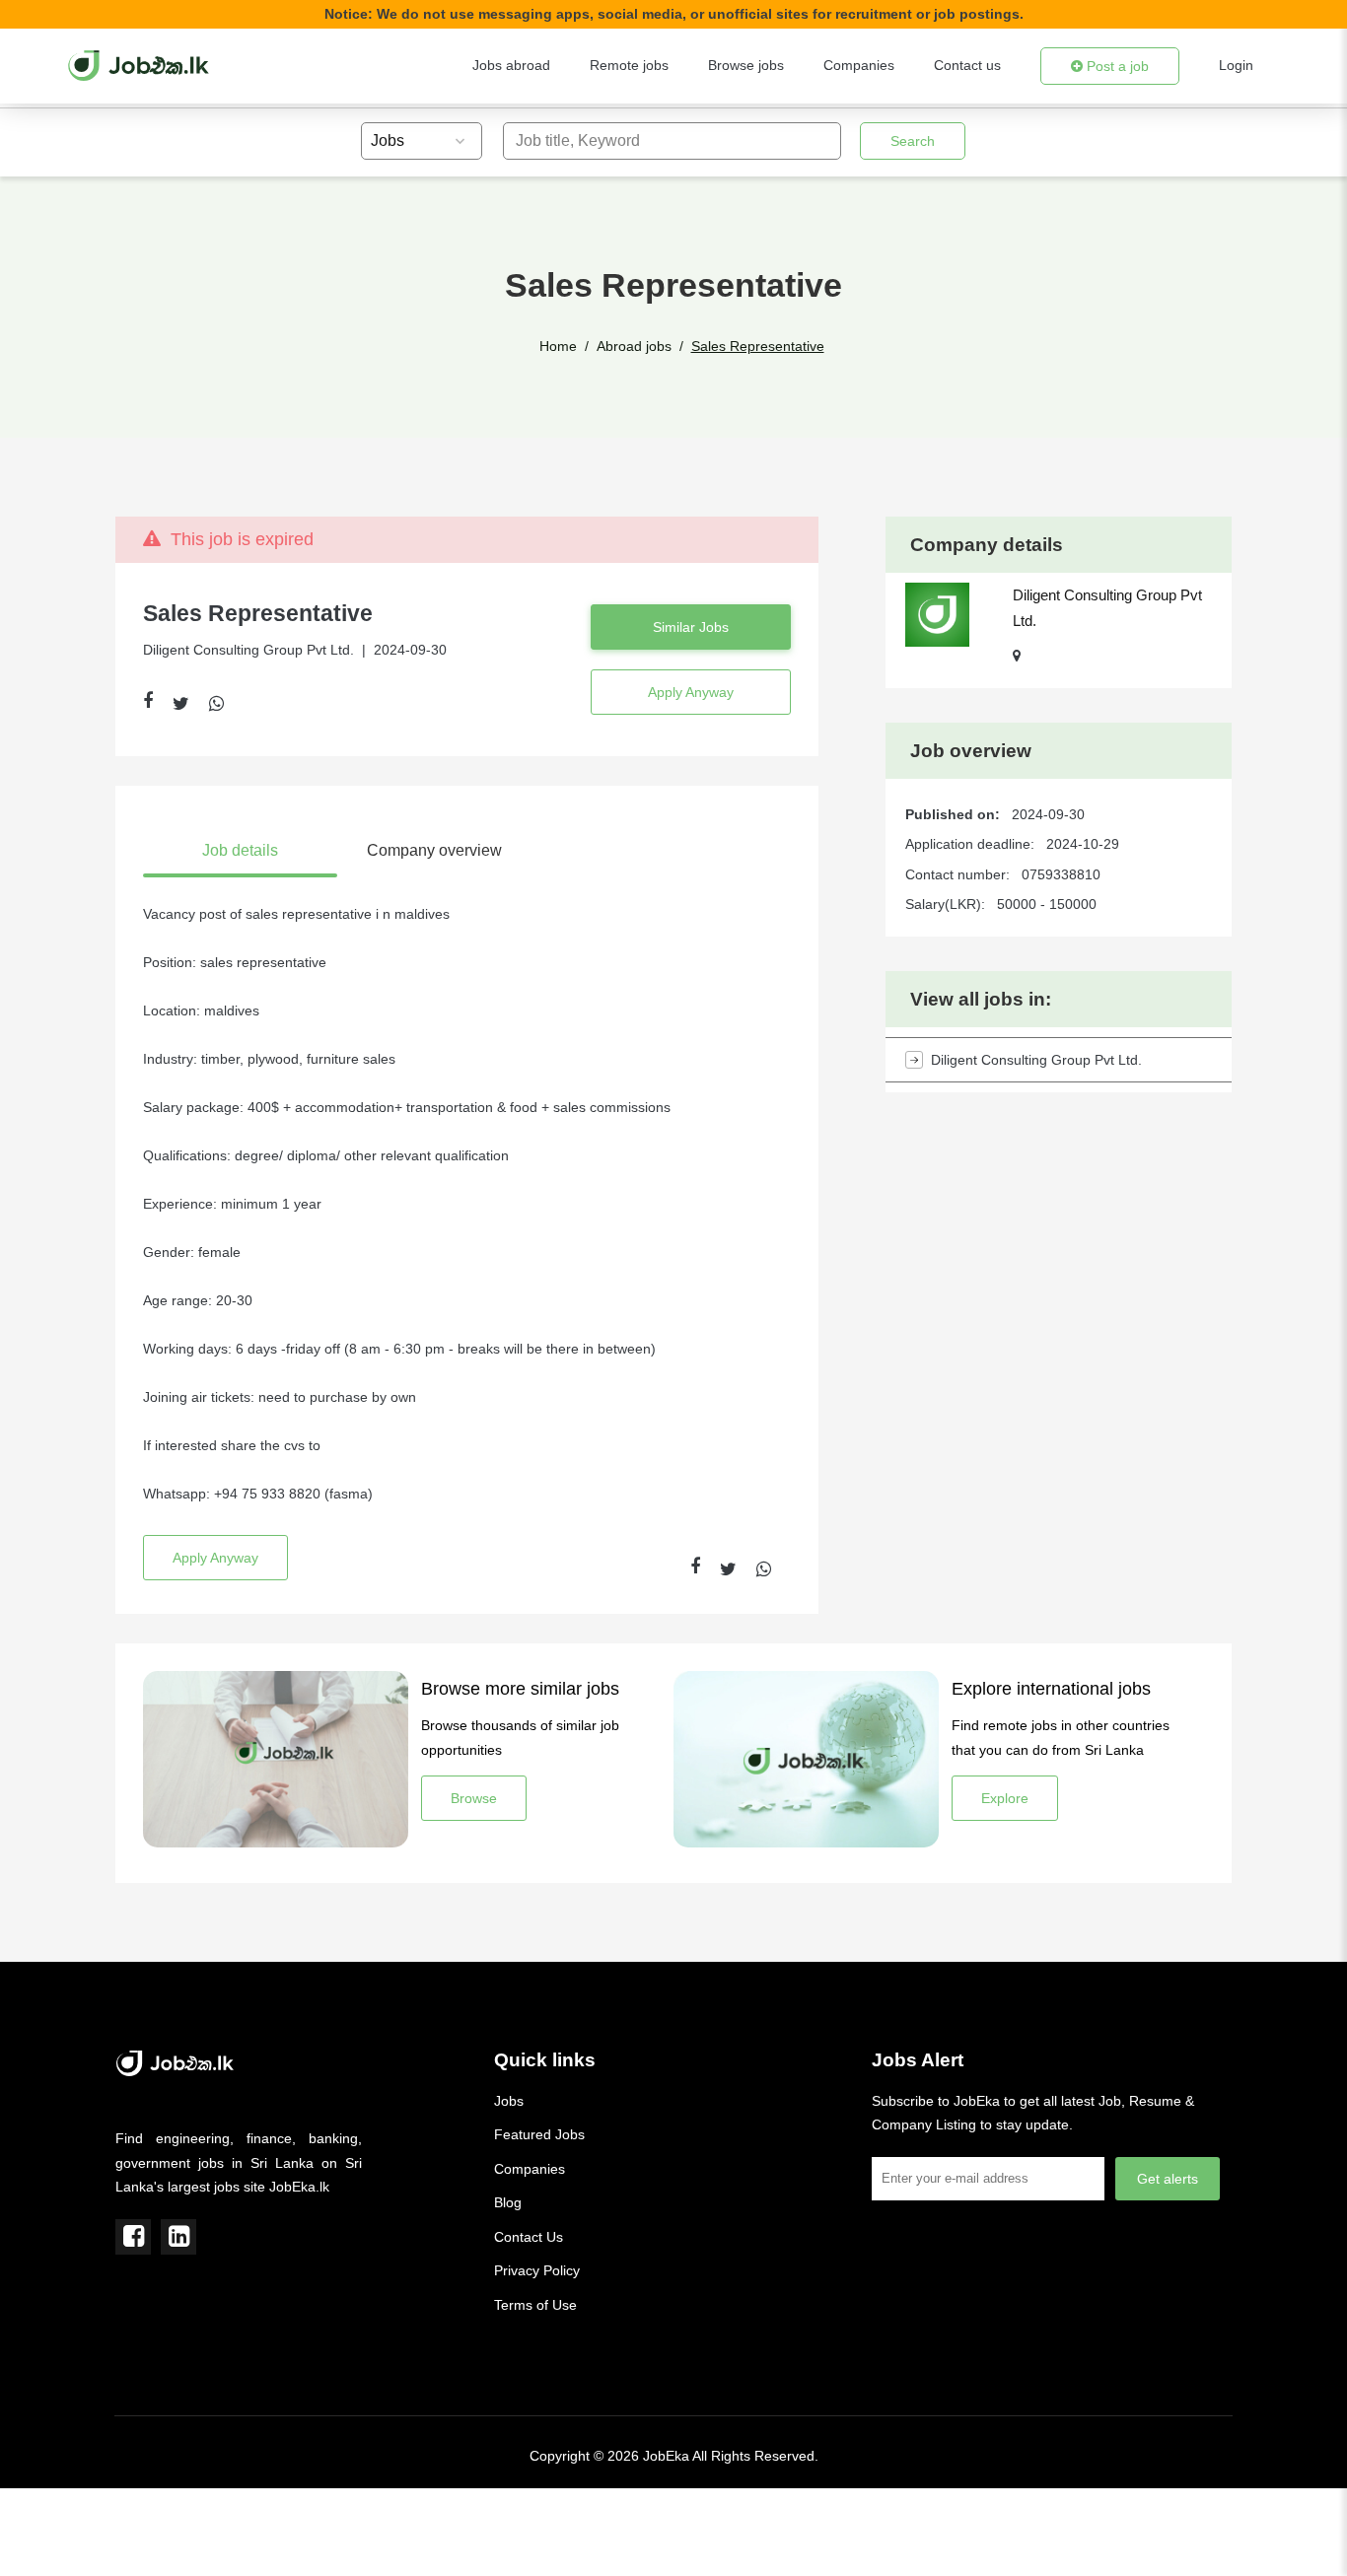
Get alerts (1168, 2179)
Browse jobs (746, 65)
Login (1236, 65)
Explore (1005, 1798)
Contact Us (529, 2237)
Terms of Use (535, 2305)
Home (558, 346)
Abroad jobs (634, 346)
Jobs (509, 2101)
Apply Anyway (691, 692)
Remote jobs (629, 65)
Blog (508, 2202)
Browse (474, 1798)
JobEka (666, 2456)
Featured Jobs (539, 2134)
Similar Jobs (691, 627)
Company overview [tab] (434, 850)
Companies (859, 65)
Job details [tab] (240, 850)
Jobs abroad (511, 65)
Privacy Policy (537, 2270)
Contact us (967, 65)
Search (913, 141)
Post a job (1116, 66)
